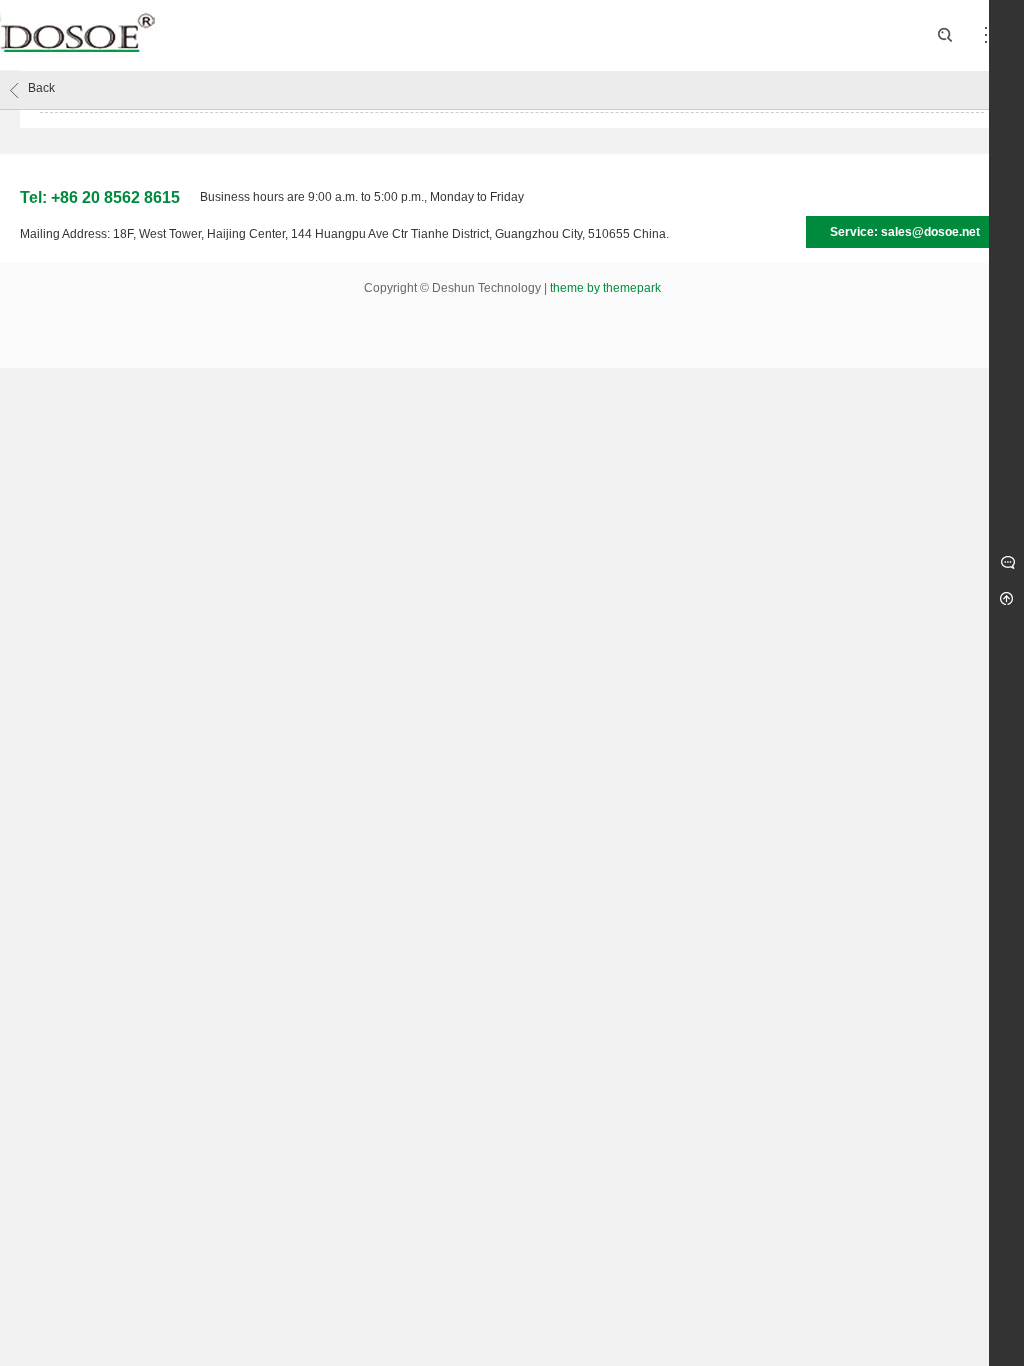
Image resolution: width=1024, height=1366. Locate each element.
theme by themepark (605, 288)
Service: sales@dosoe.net (905, 232)
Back (41, 88)
